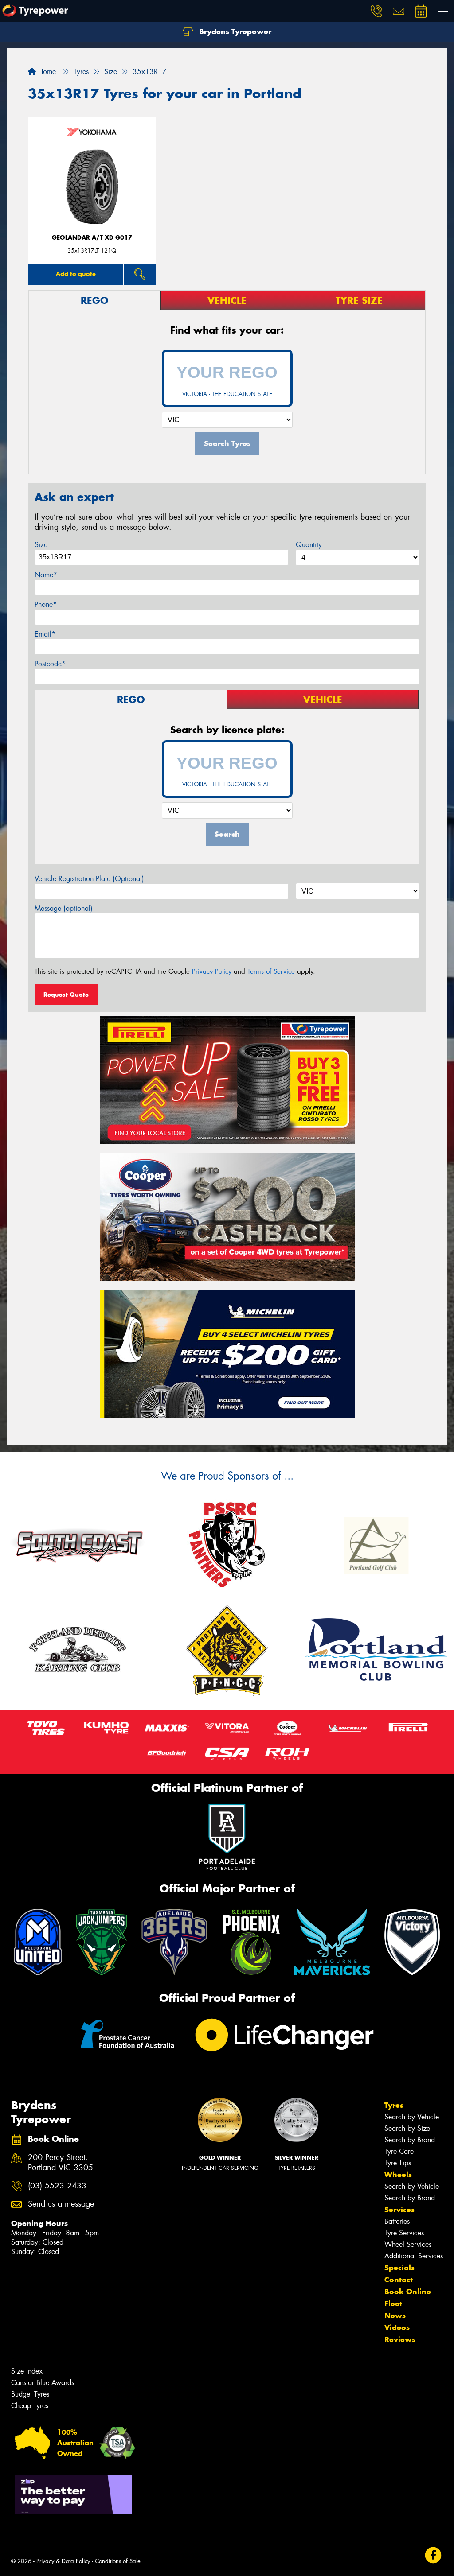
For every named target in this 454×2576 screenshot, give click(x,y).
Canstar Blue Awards (43, 2383)
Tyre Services (404, 2233)
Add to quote (76, 274)
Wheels (398, 2175)
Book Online (408, 2292)
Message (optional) (64, 908)
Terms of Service (271, 971)
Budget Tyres (30, 2394)
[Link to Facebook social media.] (433, 2555)
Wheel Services (408, 2244)
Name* (46, 575)
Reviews (400, 2339)
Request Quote (66, 995)
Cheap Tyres (30, 2406)
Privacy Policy (212, 971)
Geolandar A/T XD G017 (92, 238)
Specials (399, 2268)
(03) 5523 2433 (57, 2186)
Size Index (27, 2371)
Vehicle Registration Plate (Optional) (89, 879)
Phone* (46, 604)
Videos (397, 2327)
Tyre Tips (398, 2163)
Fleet (393, 2304)
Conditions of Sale (118, 2561)
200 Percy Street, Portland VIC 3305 (61, 2163)
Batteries (397, 2221)
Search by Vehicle (412, 2117)
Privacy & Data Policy (63, 2561)
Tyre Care (399, 2151)
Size (41, 545)
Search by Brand (410, 2140)
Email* (45, 634)
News (395, 2316)
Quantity (309, 545)
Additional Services (414, 2256)
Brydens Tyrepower (234, 31)
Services (399, 2210)
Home (46, 72)
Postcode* (50, 664)
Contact (399, 2280)
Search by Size (407, 2128)
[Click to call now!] (376, 11)
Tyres (394, 2105)
